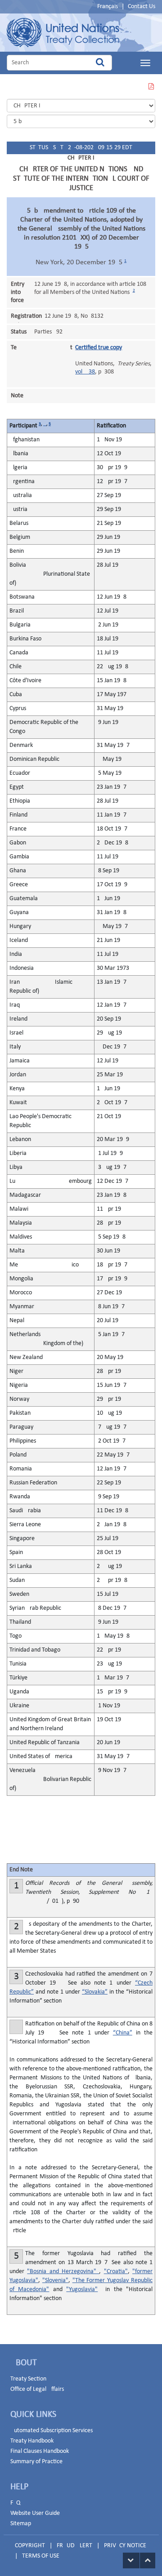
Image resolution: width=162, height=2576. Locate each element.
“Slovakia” (95, 1992)
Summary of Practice (36, 2462)
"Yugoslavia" (82, 2290)
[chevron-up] (148, 2560)
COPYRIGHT (30, 2546)
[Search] (100, 63)
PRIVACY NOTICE (125, 2546)
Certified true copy (99, 348)
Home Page (63, 33)
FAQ (15, 2503)
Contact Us (142, 7)
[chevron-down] (131, 2560)
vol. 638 (85, 372)
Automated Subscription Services (52, 2431)
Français (108, 7)
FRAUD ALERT (74, 2546)
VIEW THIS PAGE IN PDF (151, 92)
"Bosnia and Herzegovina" (63, 2272)
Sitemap (21, 2524)
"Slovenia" (55, 2281)
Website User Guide (35, 2513)
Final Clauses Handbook (40, 2451)
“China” (123, 2033)
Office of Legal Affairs (37, 2389)
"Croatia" (116, 2272)
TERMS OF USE (41, 2556)
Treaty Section (28, 2379)
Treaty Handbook (32, 2441)
